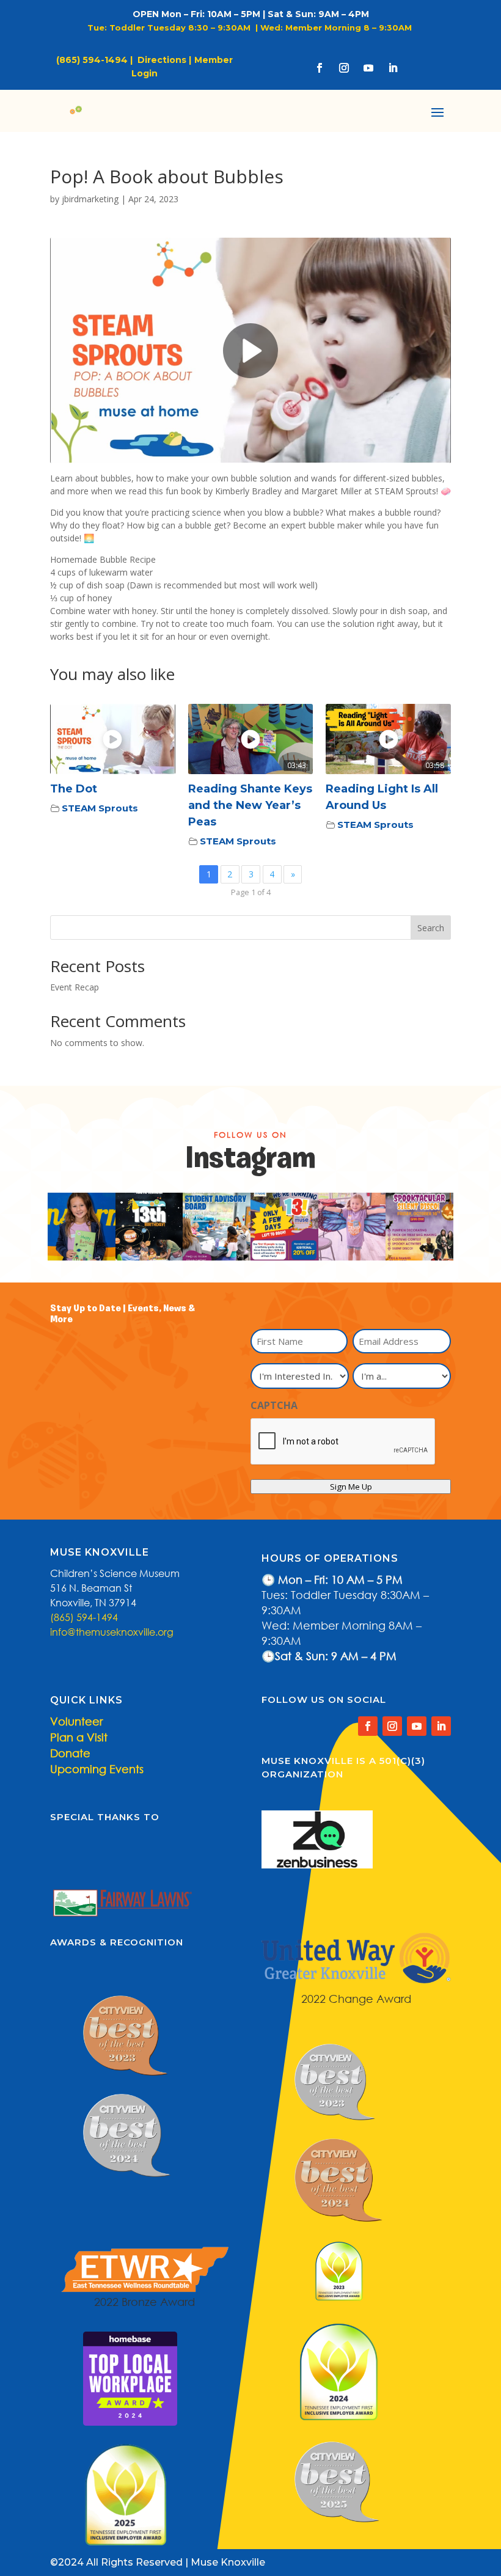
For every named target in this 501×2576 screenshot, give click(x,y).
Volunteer (76, 1721)
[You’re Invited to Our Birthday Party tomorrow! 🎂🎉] (149, 1227)
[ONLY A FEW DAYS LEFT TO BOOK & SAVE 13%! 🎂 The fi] (284, 1227)
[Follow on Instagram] (344, 68)
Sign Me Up (351, 1487)
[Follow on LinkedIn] (393, 68)
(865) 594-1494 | (97, 60)
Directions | (164, 60)
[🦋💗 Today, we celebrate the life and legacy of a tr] (352, 1227)
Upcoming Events (97, 1769)
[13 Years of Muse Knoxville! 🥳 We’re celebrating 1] (82, 1227)
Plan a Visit (79, 1737)
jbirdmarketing (90, 199)
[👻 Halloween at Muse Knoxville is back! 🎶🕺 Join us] (419, 1227)
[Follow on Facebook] (320, 68)
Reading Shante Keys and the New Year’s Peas (250, 805)
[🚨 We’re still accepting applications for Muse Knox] (217, 1227)
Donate (70, 1753)
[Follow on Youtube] (368, 68)
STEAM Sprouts (100, 808)
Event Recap (75, 987)
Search (431, 928)
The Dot (74, 789)
